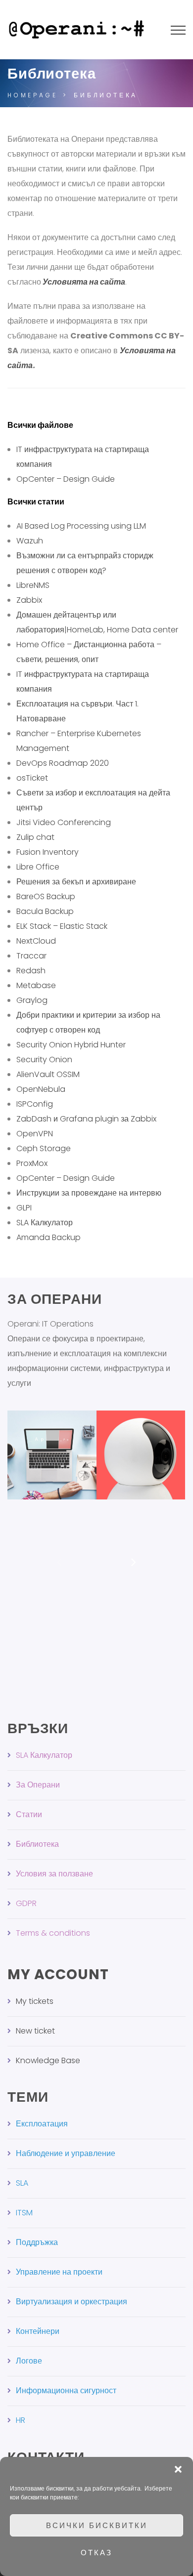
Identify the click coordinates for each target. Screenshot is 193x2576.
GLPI (24, 1208)
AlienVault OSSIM (48, 1074)
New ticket (35, 2031)
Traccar (31, 956)
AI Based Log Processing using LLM (81, 526)
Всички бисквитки (97, 2525)
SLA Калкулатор (45, 1223)
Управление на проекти (59, 2272)
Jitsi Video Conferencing (64, 822)
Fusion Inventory (48, 852)
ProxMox (32, 1163)
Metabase (36, 985)
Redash (31, 971)
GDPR (26, 1903)
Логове (29, 2361)
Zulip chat (35, 837)
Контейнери (38, 2331)
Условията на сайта (84, 282)
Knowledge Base (48, 2060)
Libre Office (38, 867)
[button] (178, 2469)
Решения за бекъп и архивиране (76, 882)
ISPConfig (35, 1104)
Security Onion (44, 1059)
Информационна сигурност (66, 2390)
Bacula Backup (45, 911)
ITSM (24, 2213)
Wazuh (30, 541)
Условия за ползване (54, 1874)
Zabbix (29, 600)
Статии (29, 1814)
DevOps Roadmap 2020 (63, 763)
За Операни (38, 1785)
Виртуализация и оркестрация (72, 2302)
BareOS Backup (46, 896)
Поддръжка (37, 2242)
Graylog (32, 1000)
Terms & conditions (53, 1933)
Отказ (96, 2553)
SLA (22, 2183)
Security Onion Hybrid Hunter (71, 1045)
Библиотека (37, 1844)
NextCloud (36, 941)
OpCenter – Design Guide (66, 479)
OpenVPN (35, 1134)
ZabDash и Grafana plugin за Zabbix (86, 1119)
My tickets (35, 2001)
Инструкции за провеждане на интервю (89, 1193)
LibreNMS (33, 585)
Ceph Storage (44, 1148)
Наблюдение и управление (66, 2153)
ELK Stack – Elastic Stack (62, 926)
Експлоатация (42, 2124)
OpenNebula (41, 1089)
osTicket (32, 778)
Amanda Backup (48, 1237)
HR (21, 2420)
